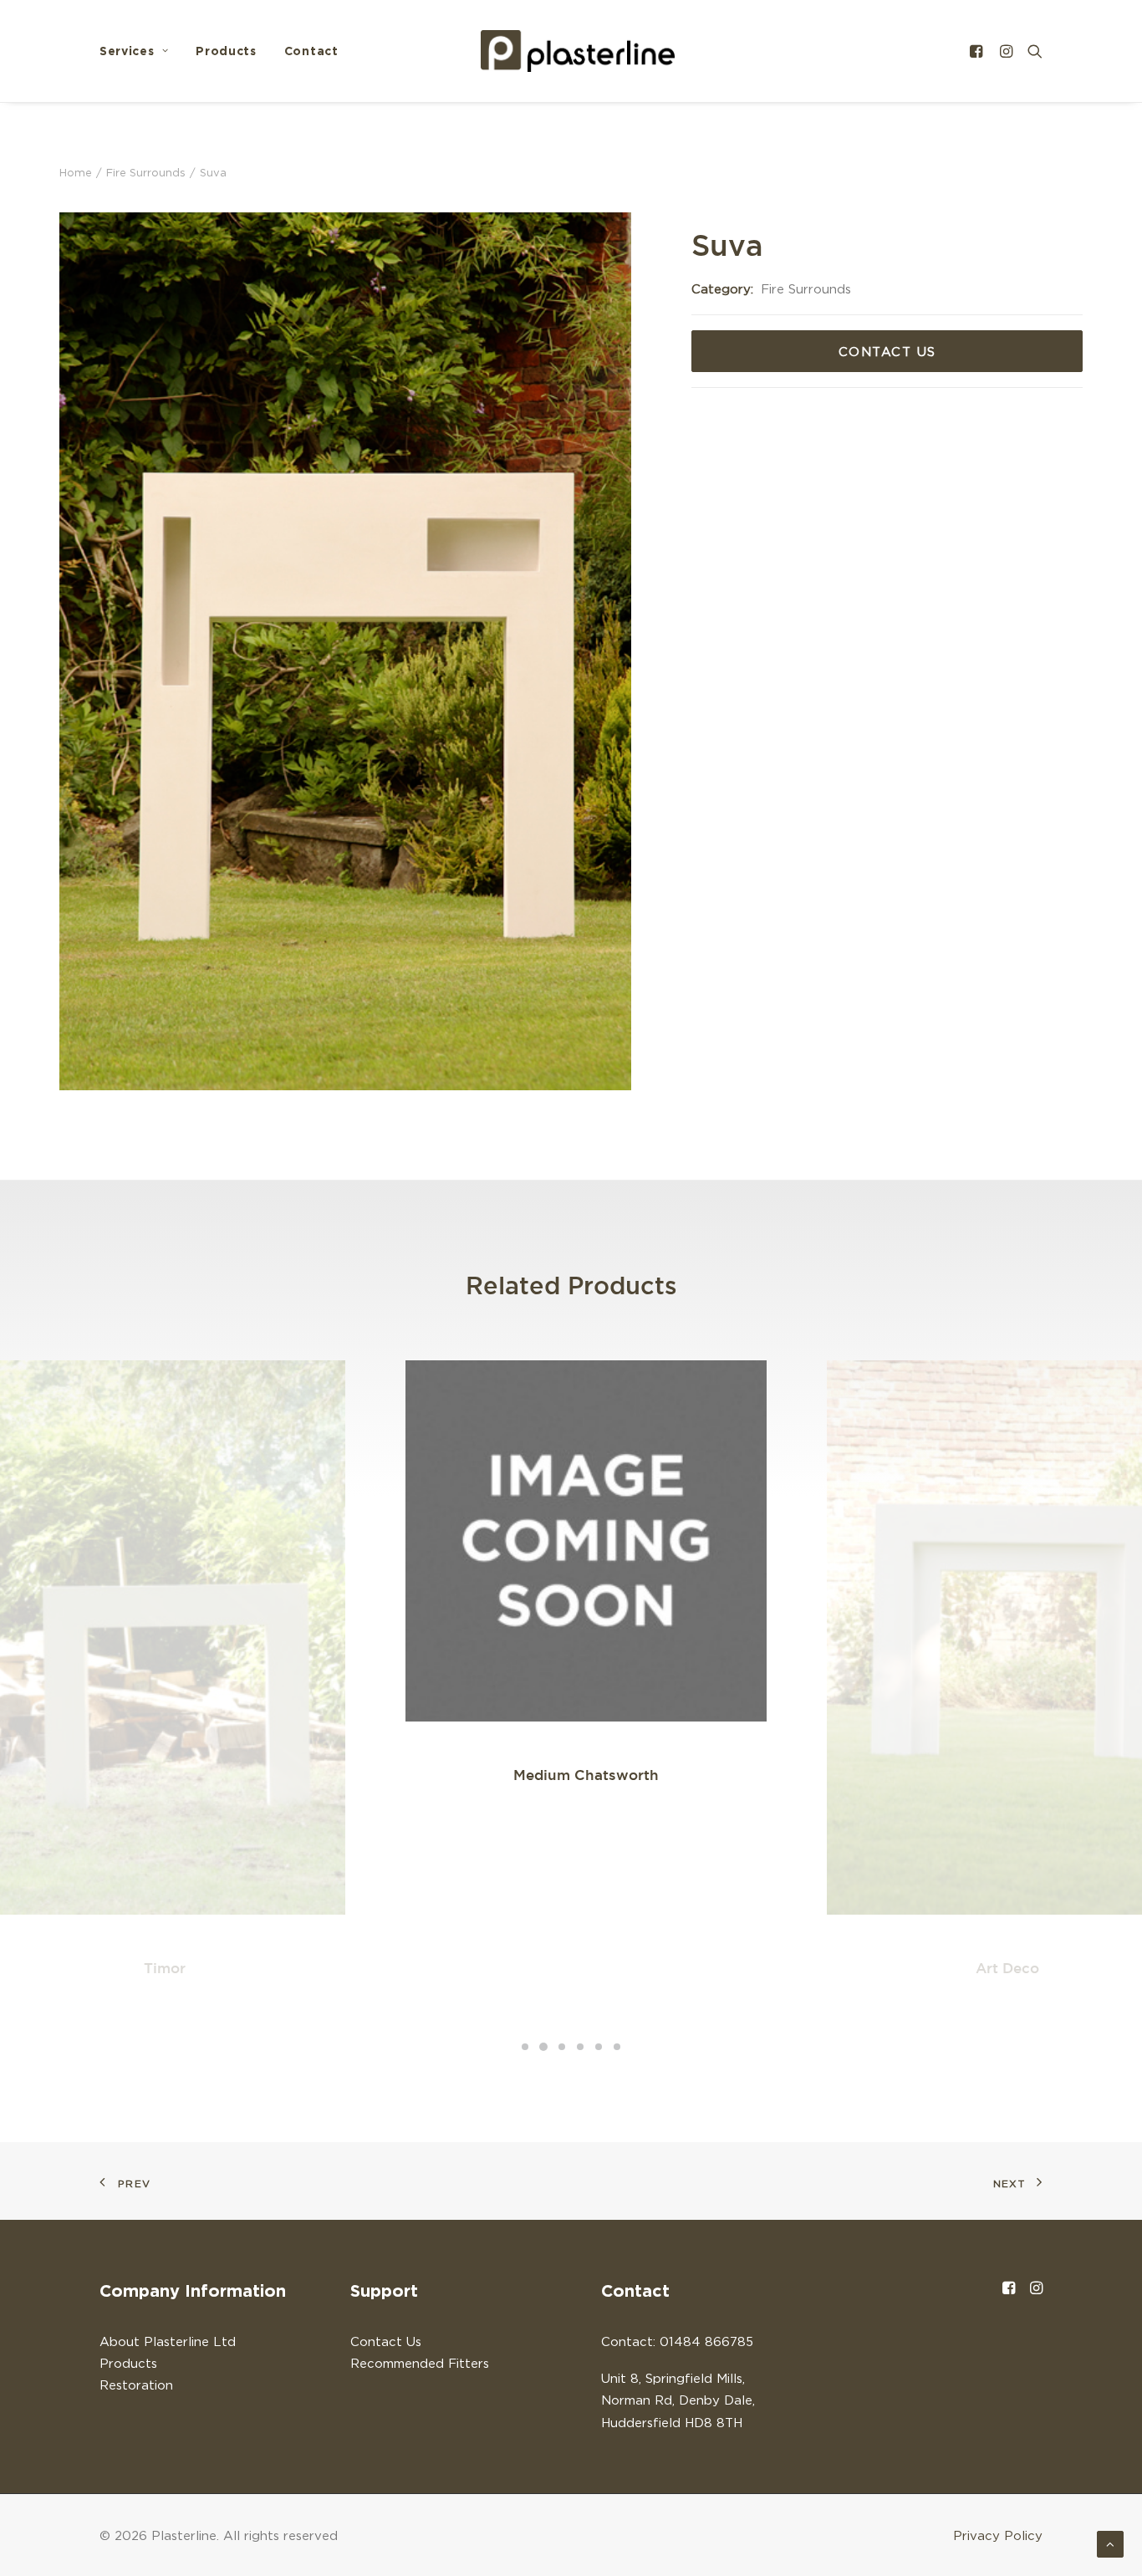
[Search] (1031, 51)
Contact (311, 51)
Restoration (136, 2385)
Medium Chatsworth (586, 1775)
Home (76, 172)
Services (127, 51)
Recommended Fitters (420, 2363)
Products (226, 51)
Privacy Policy (998, 2535)
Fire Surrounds (146, 172)
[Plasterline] (578, 51)
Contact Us (887, 351)
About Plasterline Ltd (168, 2341)
